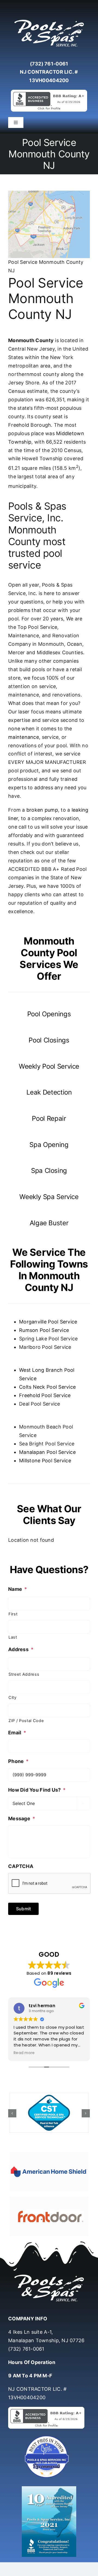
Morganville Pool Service (48, 1322)
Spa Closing (49, 1171)
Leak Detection (49, 1092)
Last (13, 1637)
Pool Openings (49, 1014)
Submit (23, 1909)
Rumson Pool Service (44, 1330)
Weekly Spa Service (49, 1197)
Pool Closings (49, 1040)
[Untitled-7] (49, 2436)
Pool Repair (49, 1118)
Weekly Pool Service (49, 1066)
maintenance (24, 737)
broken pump (42, 810)
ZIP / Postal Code (26, 1721)
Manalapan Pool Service (47, 1452)
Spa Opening (49, 1145)
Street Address (24, 1674)
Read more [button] (24, 2053)
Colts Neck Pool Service (47, 1387)
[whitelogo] (49, 20)
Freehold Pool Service (45, 1395)
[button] (12, 2113)
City (13, 1698)
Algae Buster (49, 1223)
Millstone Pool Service (45, 1461)
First (13, 1614)
